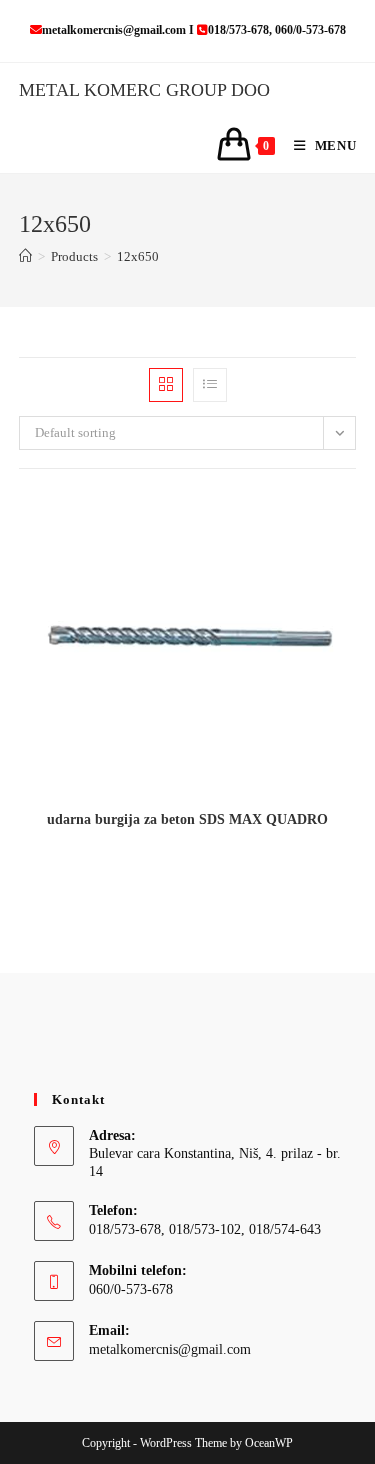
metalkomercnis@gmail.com (170, 1349)
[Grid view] (166, 385)
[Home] (25, 256)
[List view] (210, 385)
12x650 (138, 256)
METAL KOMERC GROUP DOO (144, 90)
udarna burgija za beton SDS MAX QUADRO (187, 819)
